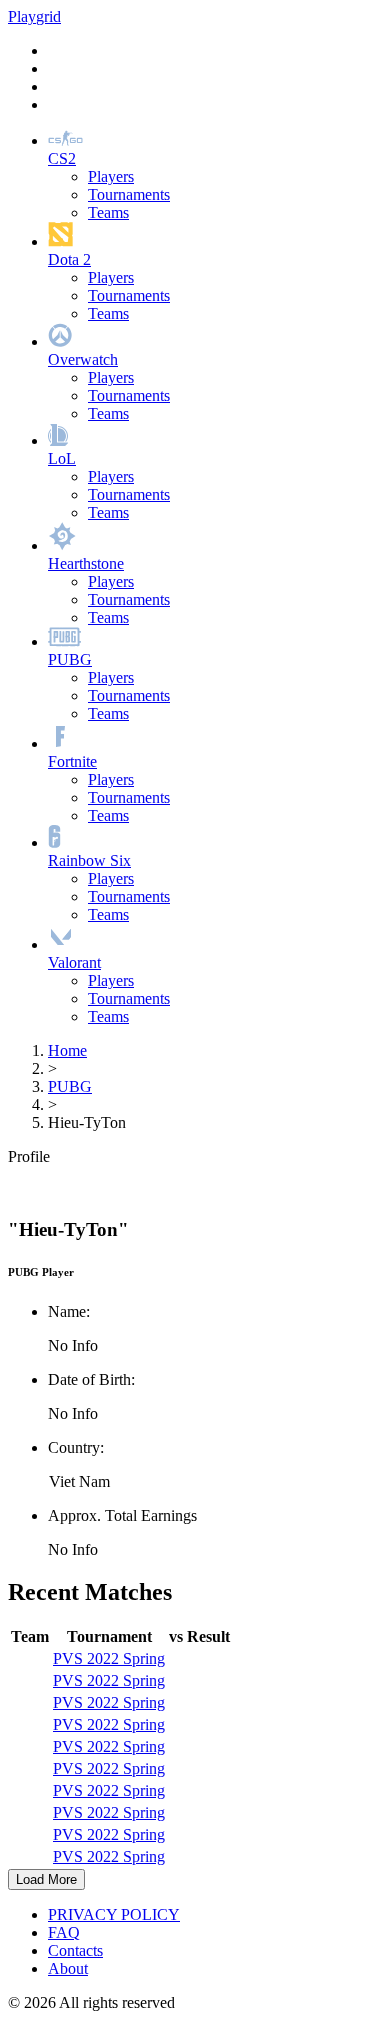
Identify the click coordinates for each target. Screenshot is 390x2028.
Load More (46, 1879)
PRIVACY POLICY (114, 1914)
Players (111, 176)
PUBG (70, 1086)
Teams (108, 212)
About (68, 1968)
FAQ (64, 1932)
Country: (76, 1447)
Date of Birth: (91, 1379)
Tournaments (129, 194)
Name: (69, 1311)
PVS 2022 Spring (109, 1658)
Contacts (75, 1950)
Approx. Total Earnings (122, 1515)
